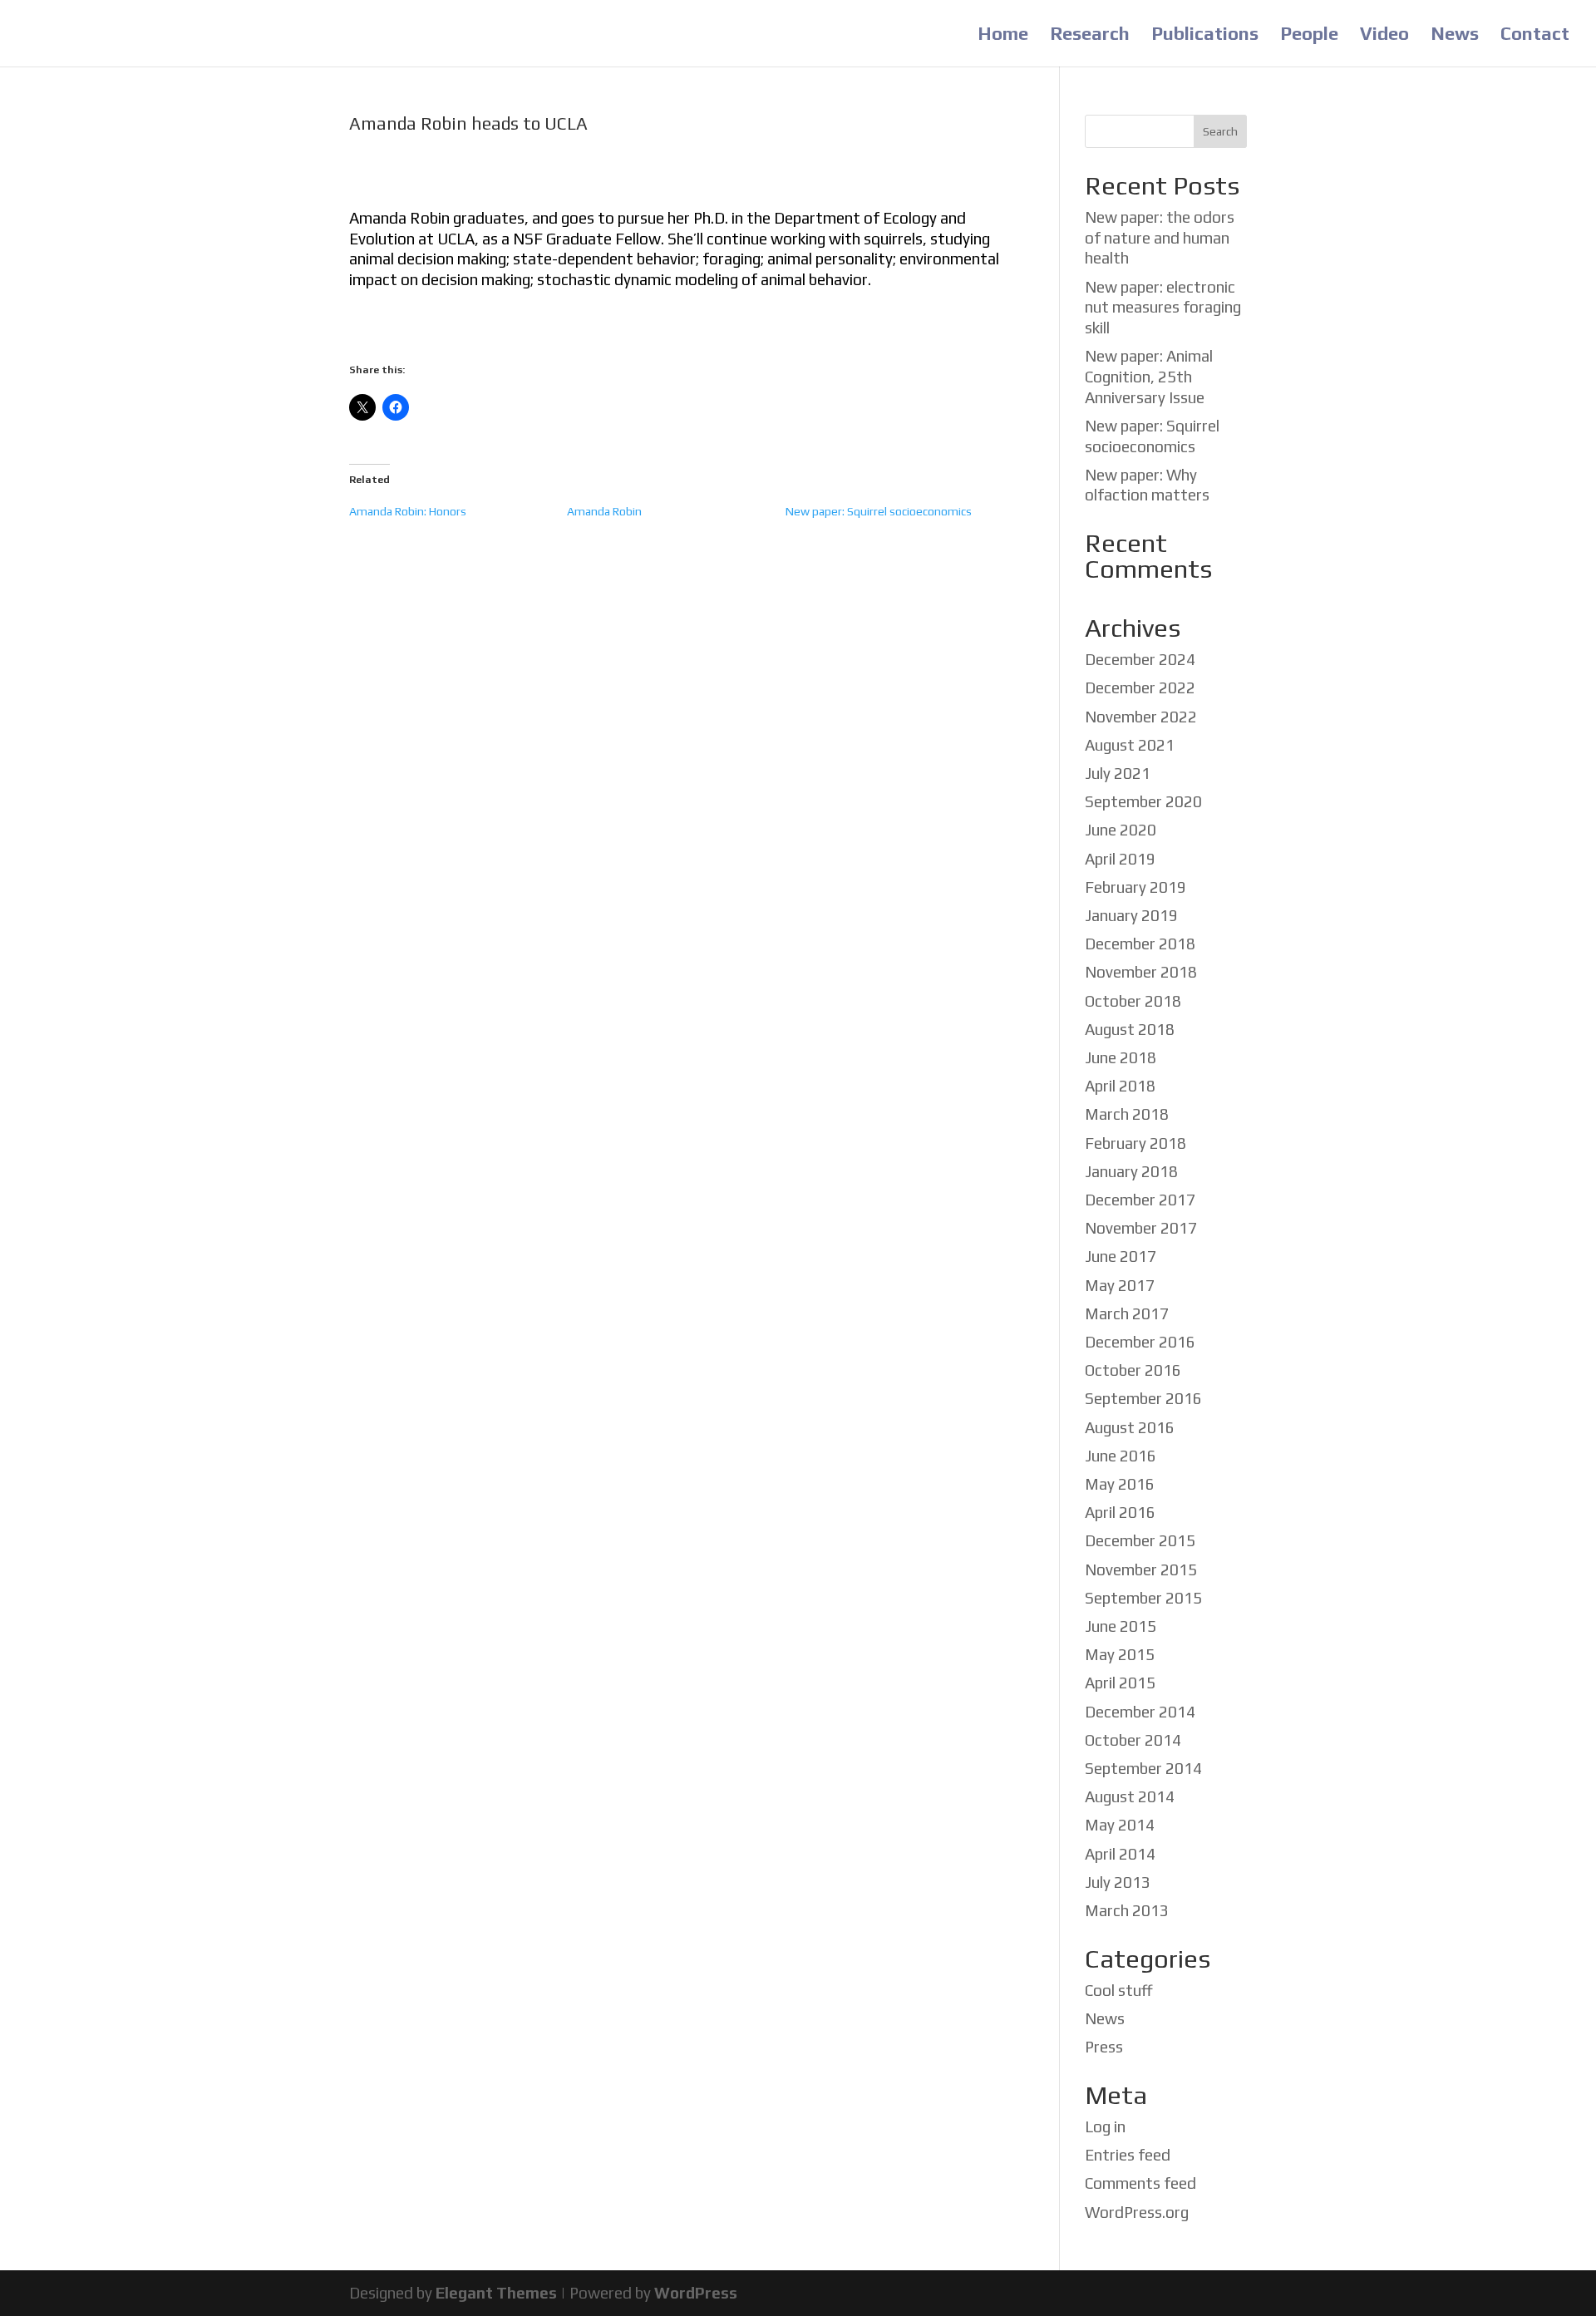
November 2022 (1141, 717)
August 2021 (1130, 745)
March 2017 (1127, 1313)
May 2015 (1120, 1654)
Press (1104, 2047)
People (1309, 36)
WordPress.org (1137, 2212)
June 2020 (1121, 830)
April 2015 (1120, 1683)
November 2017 (1141, 1228)
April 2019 (1120, 859)
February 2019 (1135, 887)
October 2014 (1133, 1740)
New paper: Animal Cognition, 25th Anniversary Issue (1149, 376)
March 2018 (1127, 1114)
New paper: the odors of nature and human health (1160, 237)
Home (1003, 36)
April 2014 (1120, 1854)
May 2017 (1120, 1285)
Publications (1205, 36)
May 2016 (1120, 1484)
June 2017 (1121, 1256)
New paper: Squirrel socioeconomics (879, 511)
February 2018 (1135, 1143)
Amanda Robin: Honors (408, 511)
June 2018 (1121, 1057)
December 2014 (1140, 1712)
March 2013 (1127, 1910)
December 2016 (1140, 1342)
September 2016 (1143, 1398)
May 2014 (1120, 1825)
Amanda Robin (604, 511)
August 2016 (1130, 1427)
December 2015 (1140, 1540)
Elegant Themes (496, 2293)
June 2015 (1121, 1626)
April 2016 (1120, 1512)
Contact (1535, 36)
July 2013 (1118, 1882)
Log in (1105, 2126)
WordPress (696, 2293)
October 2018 (1133, 1001)
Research (1090, 36)
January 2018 (1131, 1171)
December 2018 (1140, 944)
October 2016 (1133, 1370)
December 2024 (1140, 659)
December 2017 (1140, 1200)
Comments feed (1140, 2183)
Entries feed (1128, 2155)
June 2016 (1121, 1456)
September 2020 (1143, 801)
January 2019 (1131, 915)
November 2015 (1141, 1569)
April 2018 (1120, 1086)
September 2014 (1143, 1768)
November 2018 (1141, 972)
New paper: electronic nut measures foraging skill (1163, 307)
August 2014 (1130, 1796)
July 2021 (1118, 773)
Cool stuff (1119, 1990)
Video (1384, 36)
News (1455, 36)
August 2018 (1130, 1029)
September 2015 (1143, 1598)
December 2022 (1140, 687)
